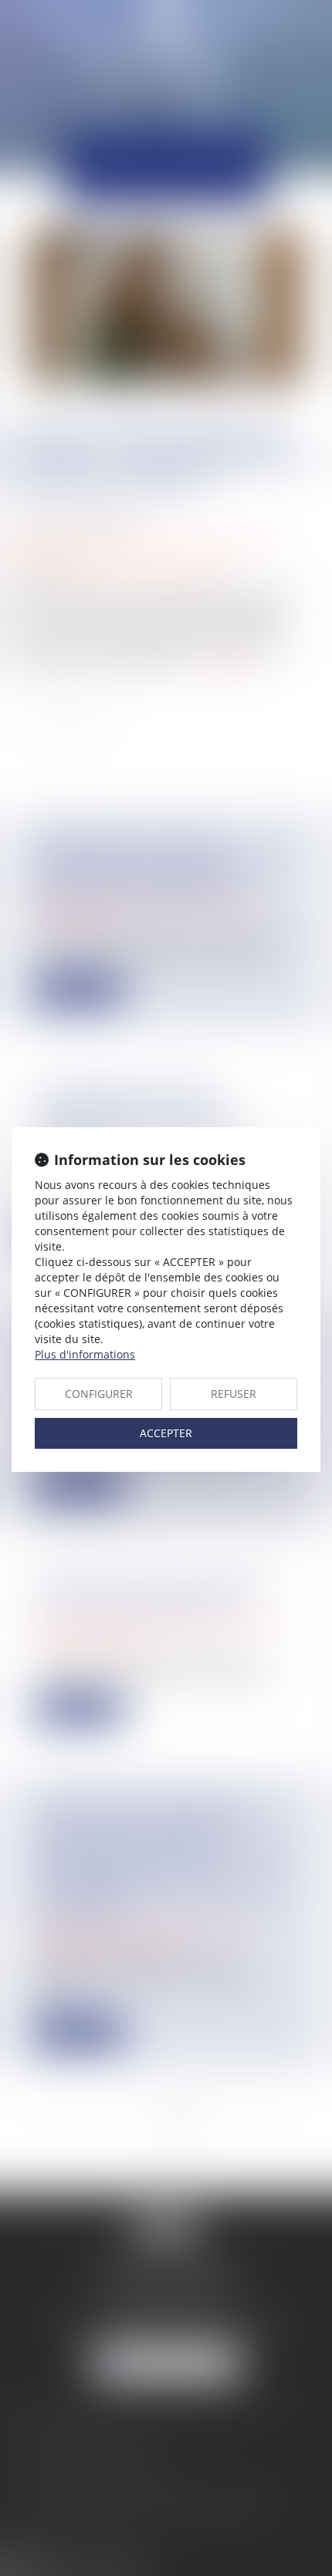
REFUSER (234, 1394)
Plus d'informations (85, 1354)
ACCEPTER (166, 1433)
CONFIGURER (99, 1394)
